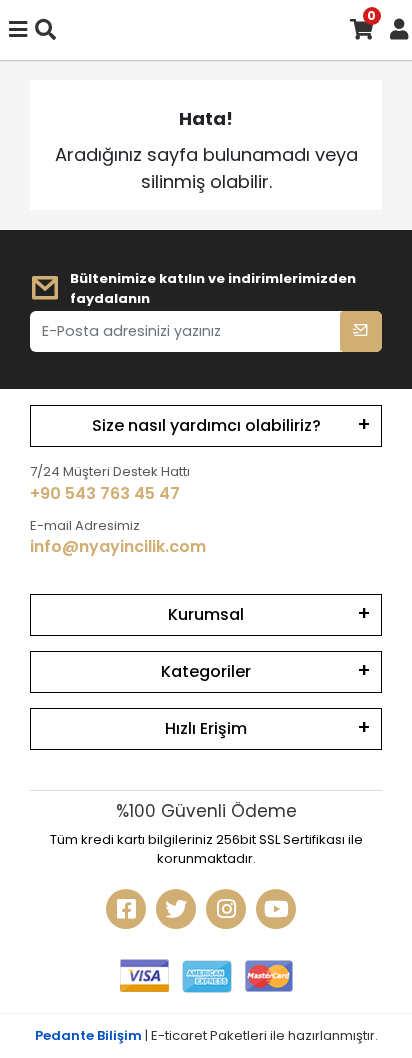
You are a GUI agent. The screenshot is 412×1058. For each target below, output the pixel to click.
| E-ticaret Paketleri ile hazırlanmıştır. (206, 1035)
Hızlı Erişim (206, 728)
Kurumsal (206, 614)
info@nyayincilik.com (118, 546)
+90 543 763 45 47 (105, 493)
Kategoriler (206, 671)
